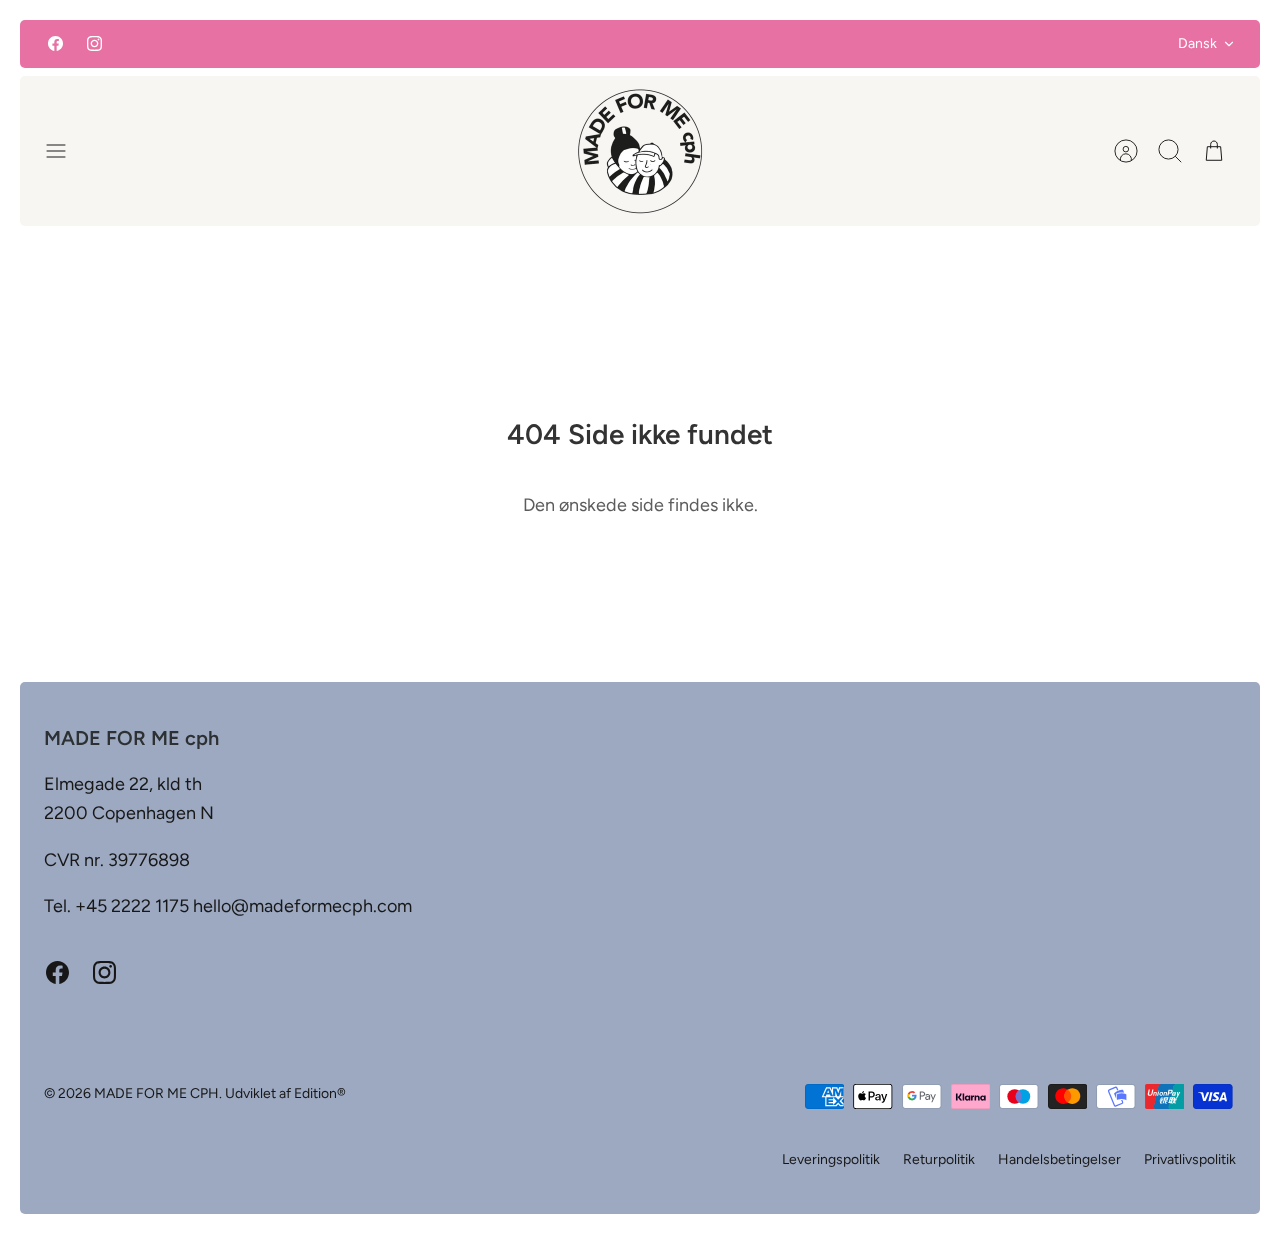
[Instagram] (94, 43)
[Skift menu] (66, 151)
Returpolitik (939, 1159)
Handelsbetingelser (1059, 1159)
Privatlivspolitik (1190, 1159)
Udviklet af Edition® (285, 1093)
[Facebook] (55, 43)
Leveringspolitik (831, 1159)
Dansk (1197, 43)
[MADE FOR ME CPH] (640, 151)
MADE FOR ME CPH (156, 1093)
